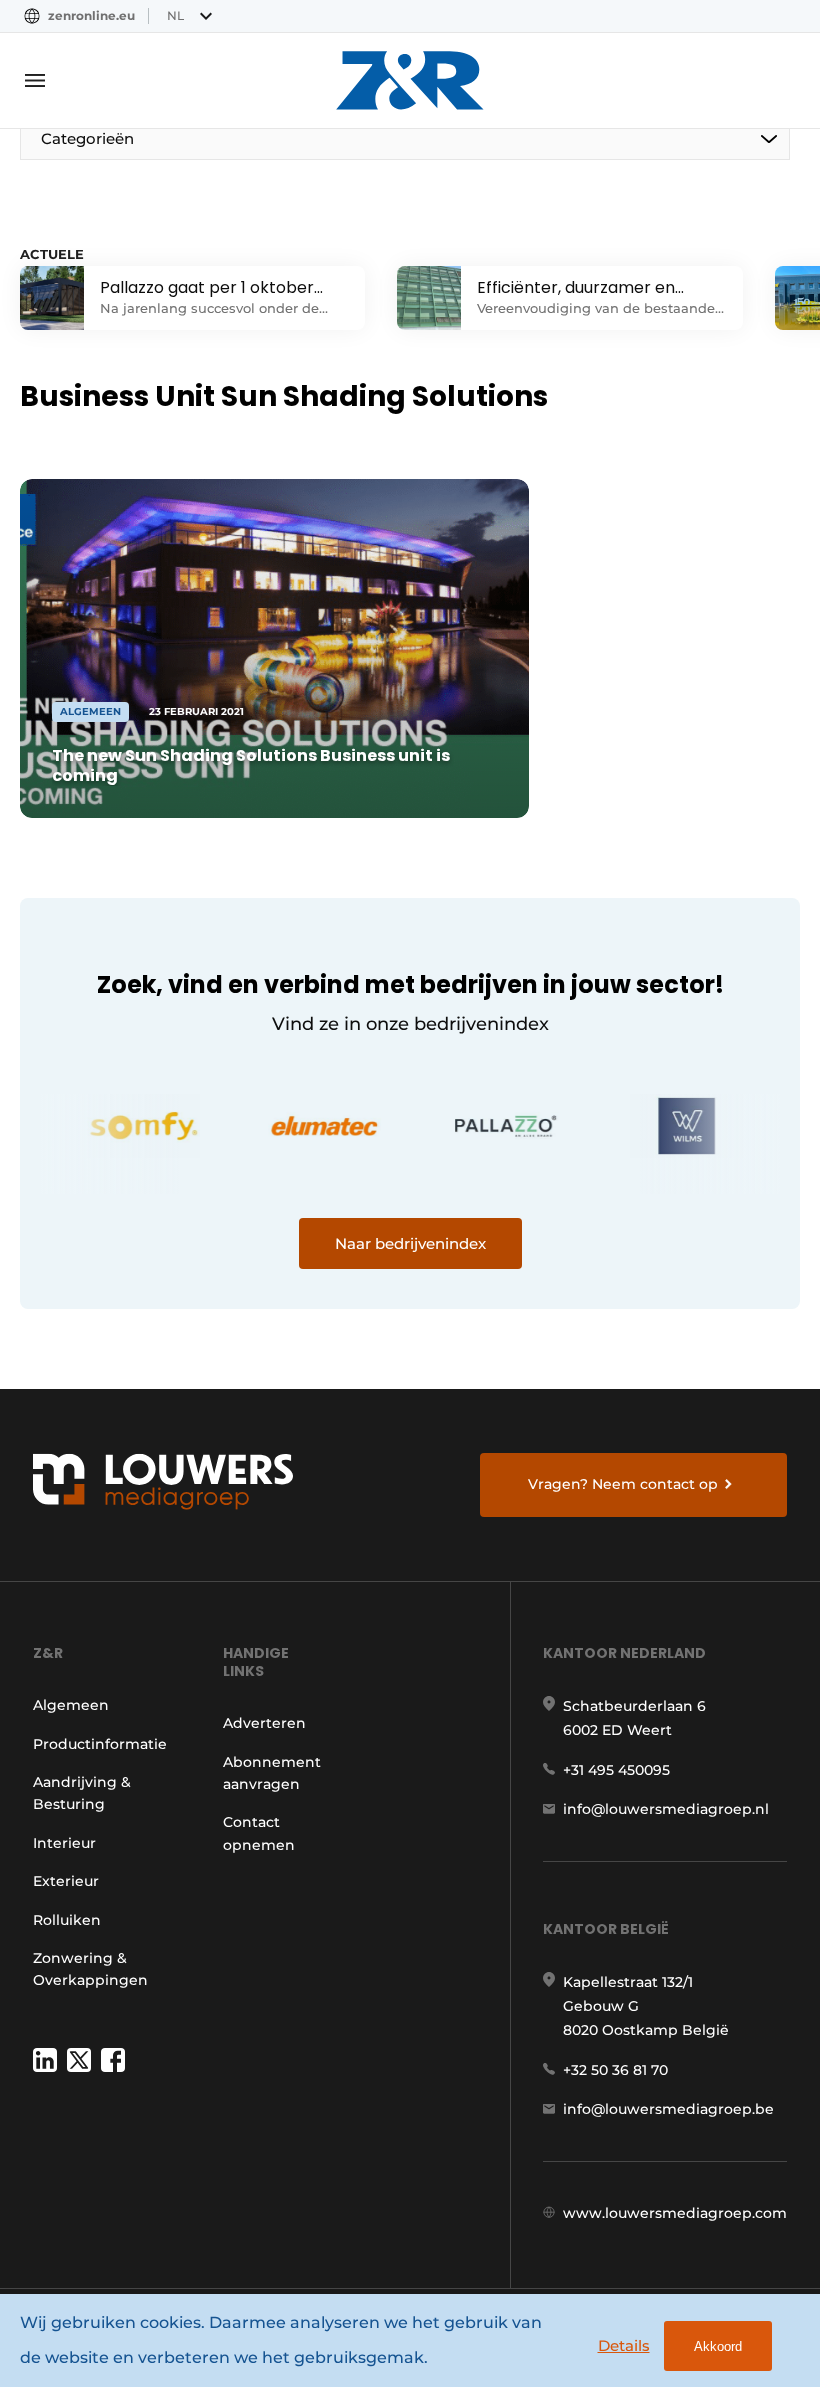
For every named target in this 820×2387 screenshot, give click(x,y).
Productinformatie (100, 1744)
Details (624, 2345)
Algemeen (71, 1705)
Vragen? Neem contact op (623, 1484)
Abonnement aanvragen (272, 1773)
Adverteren (264, 1723)
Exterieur (66, 1881)
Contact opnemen (259, 1833)
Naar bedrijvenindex (410, 1243)
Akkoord (718, 2346)
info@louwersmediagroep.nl (666, 1809)
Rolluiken (67, 1920)
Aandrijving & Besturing (82, 1793)
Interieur (64, 1843)
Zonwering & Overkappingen (90, 1969)
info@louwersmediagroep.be (668, 2109)
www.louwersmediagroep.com (675, 2213)
